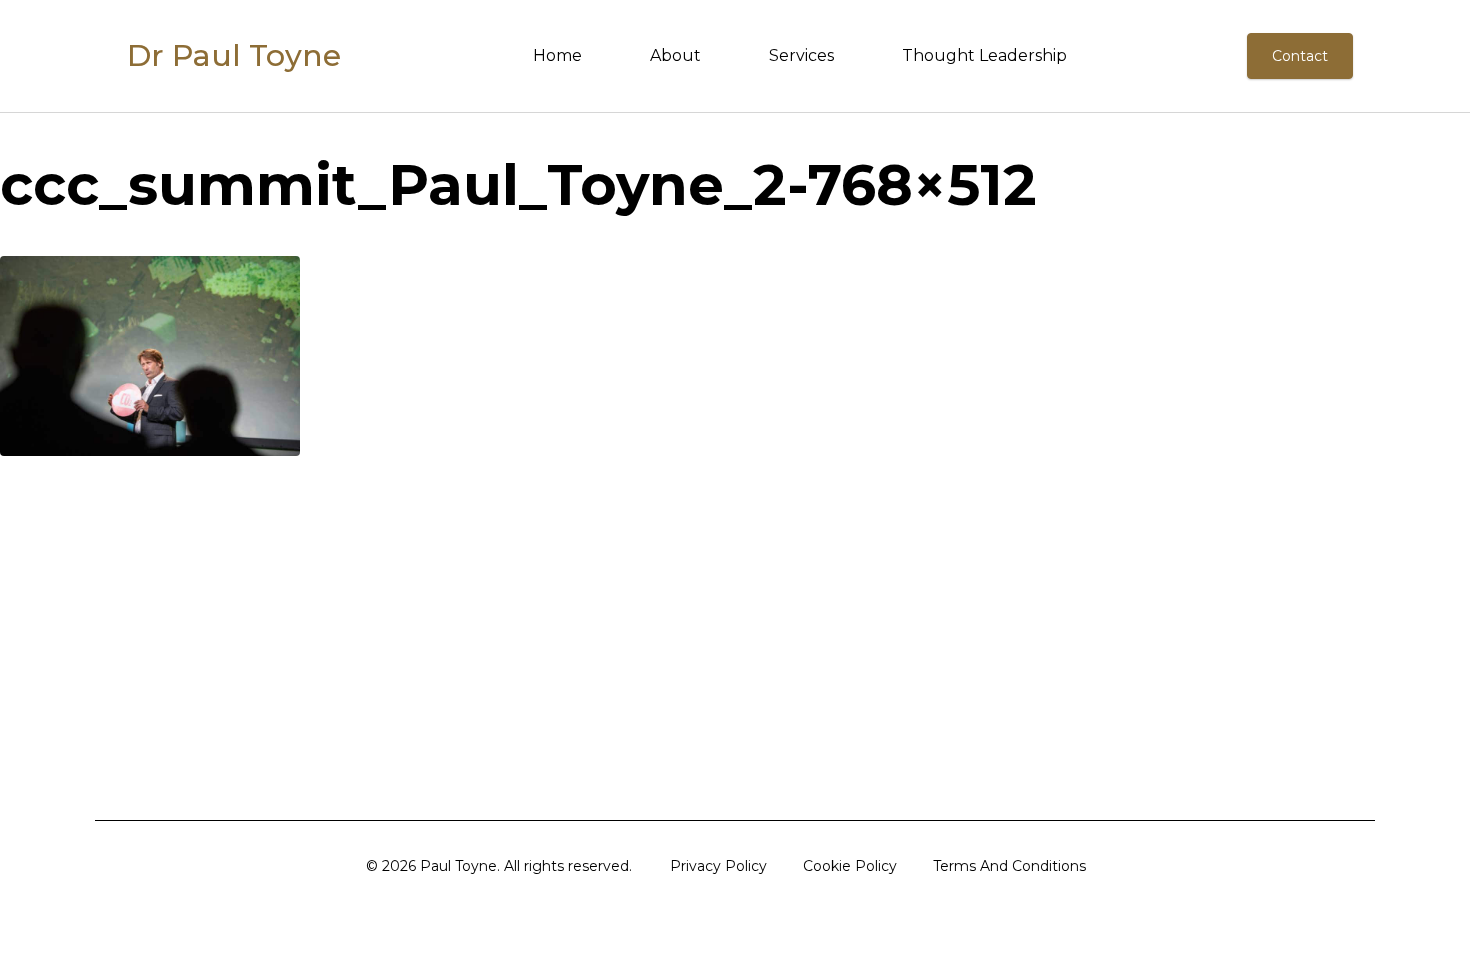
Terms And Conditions (1009, 866)
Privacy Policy (718, 866)
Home (557, 55)
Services (801, 55)
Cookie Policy (850, 866)
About (675, 55)
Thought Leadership (984, 55)
